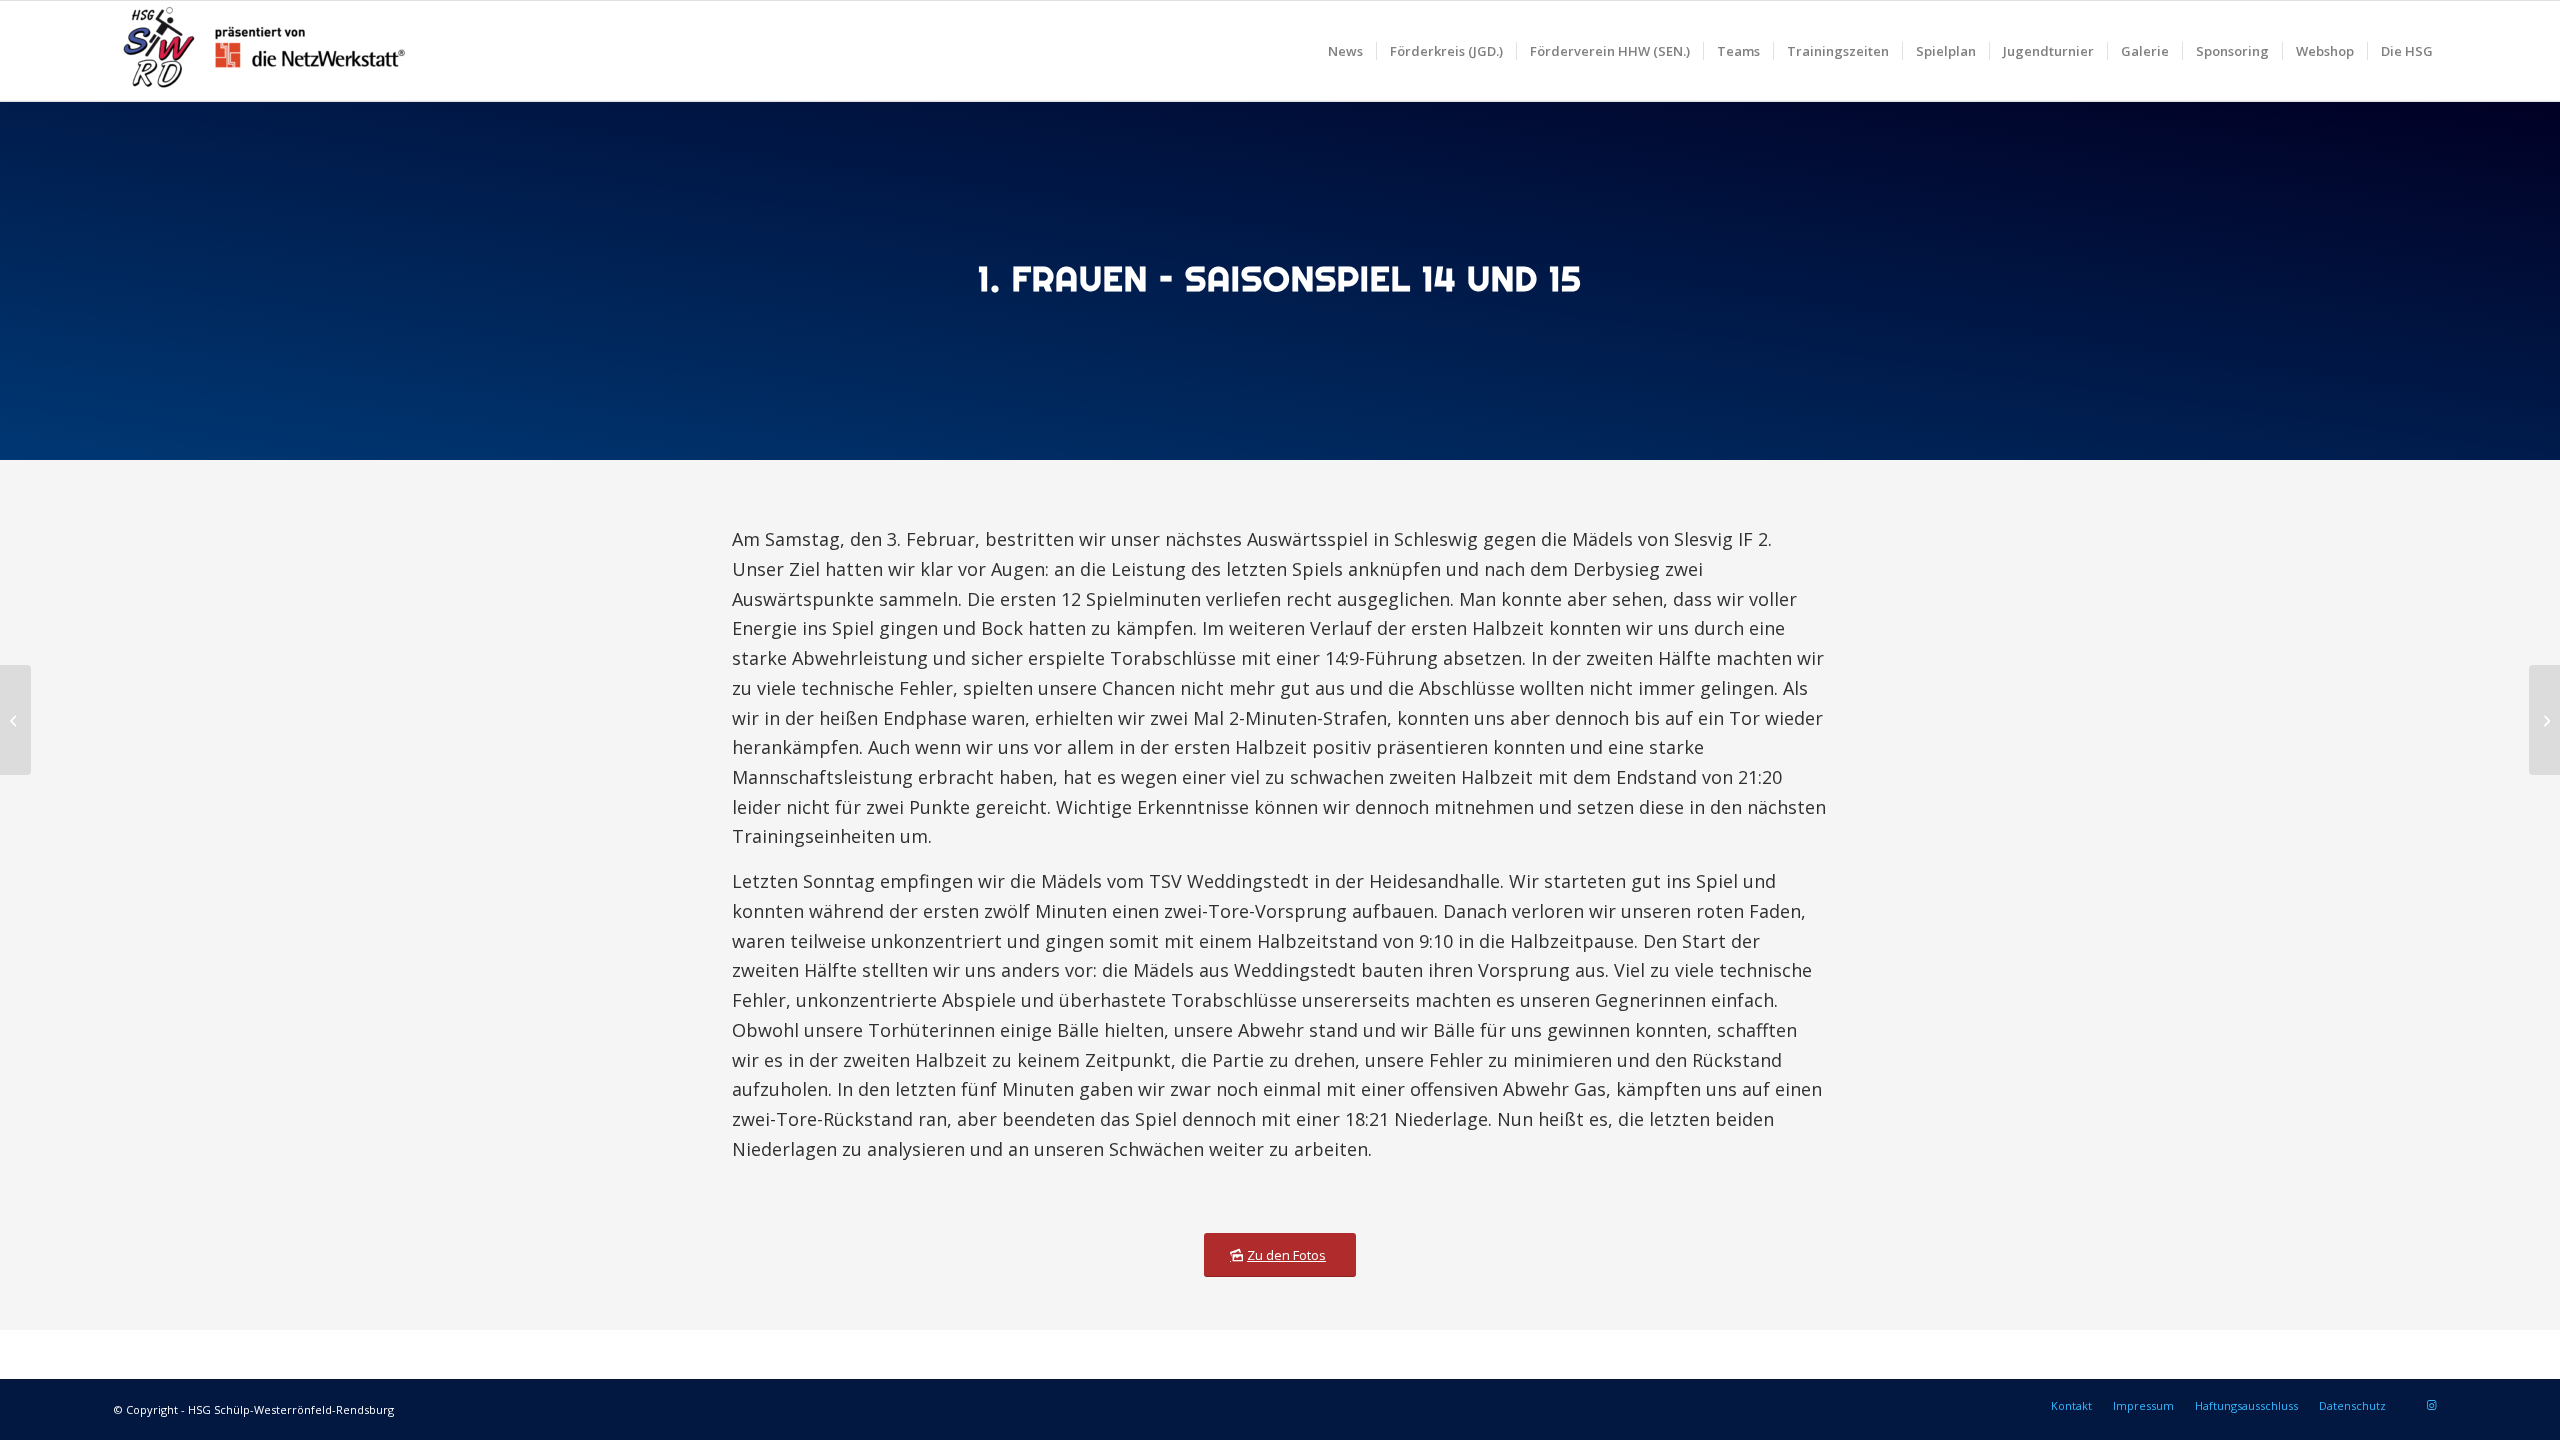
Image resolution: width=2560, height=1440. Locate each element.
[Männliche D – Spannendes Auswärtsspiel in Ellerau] (15, 720)
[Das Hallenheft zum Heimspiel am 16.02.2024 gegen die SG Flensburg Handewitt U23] (2544, 720)
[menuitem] (1345, 51)
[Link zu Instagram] (2431, 1405)
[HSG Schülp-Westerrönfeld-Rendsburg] (264, 51)
